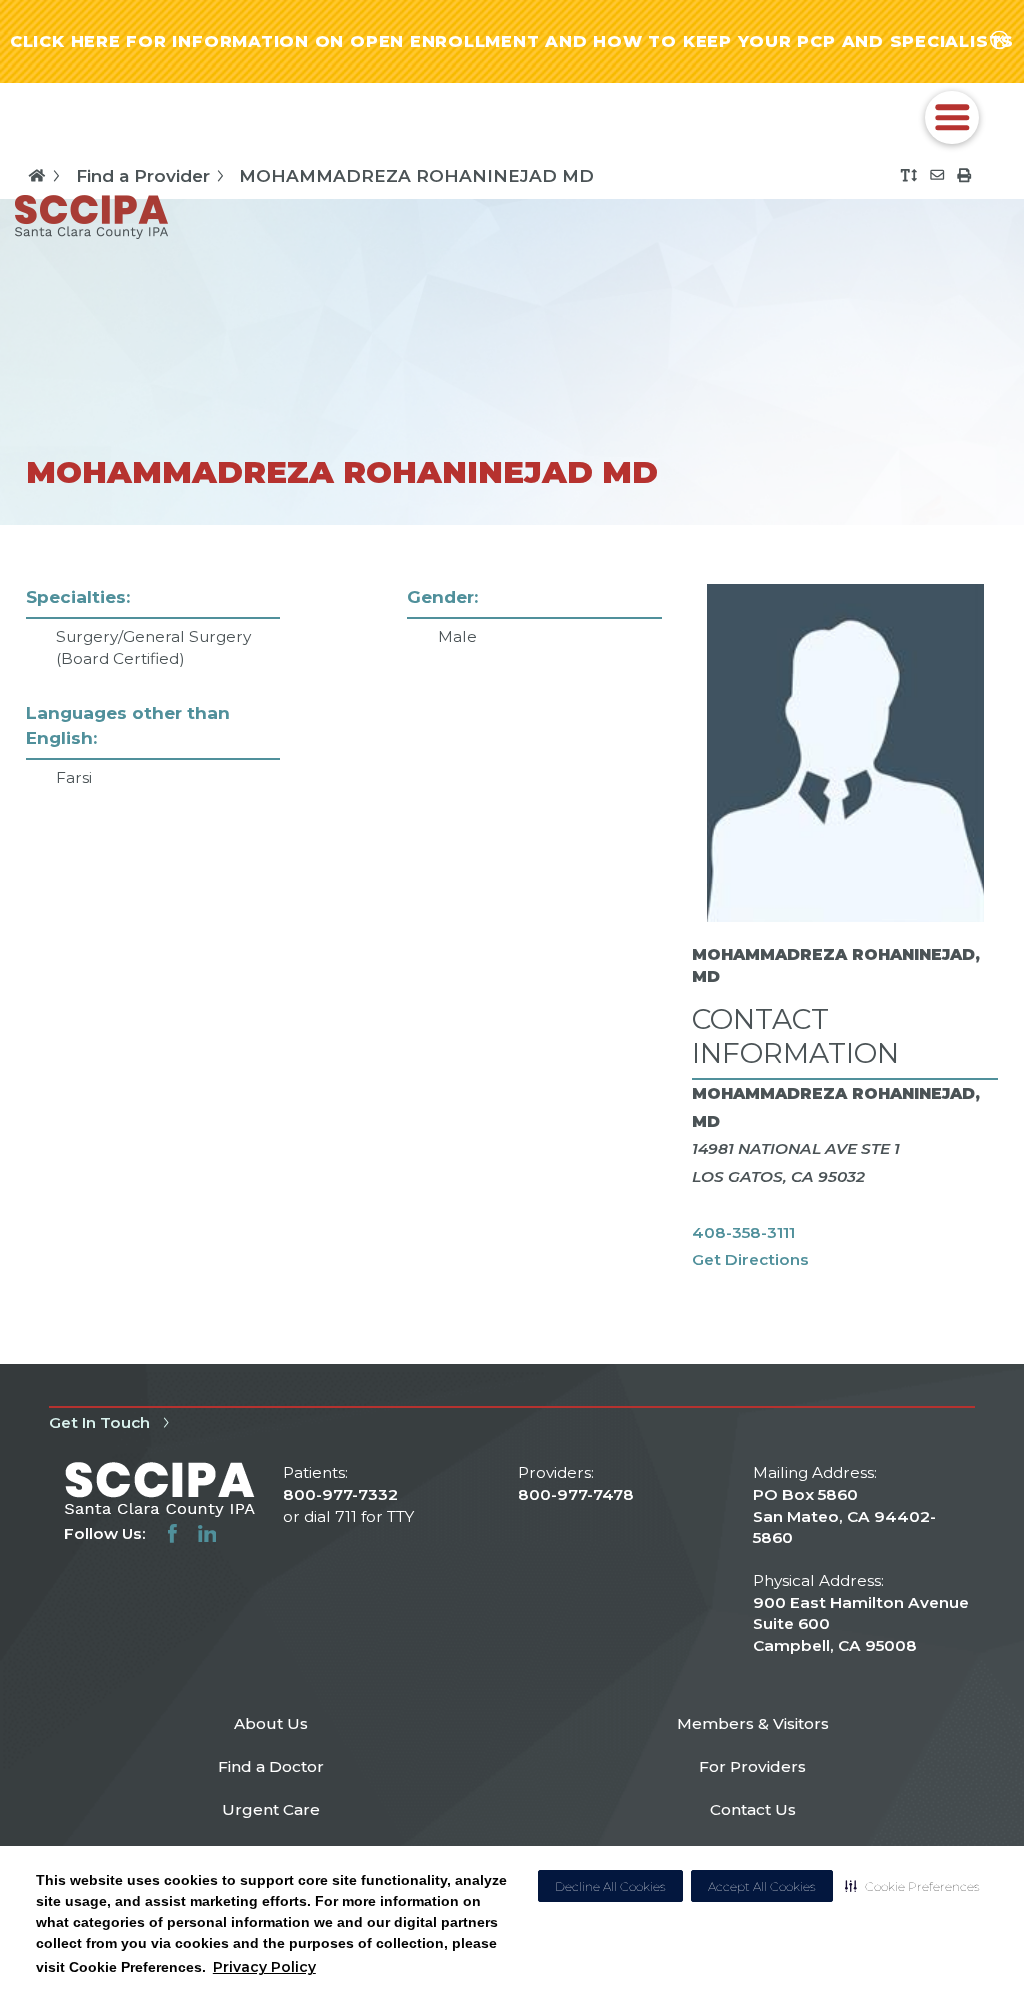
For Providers (752, 1766)
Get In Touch (99, 1422)
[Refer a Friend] (937, 175)
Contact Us (753, 1809)
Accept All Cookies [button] (762, 1886)
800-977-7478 (576, 1494)
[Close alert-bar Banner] (999, 41)
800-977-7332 (340, 1494)
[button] (912, 1886)
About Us (271, 1723)
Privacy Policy (264, 1967)
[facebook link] (172, 1533)
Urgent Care (271, 1809)
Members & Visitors (753, 1723)
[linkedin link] (207, 1533)
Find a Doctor (271, 1766)
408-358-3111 (743, 1232)
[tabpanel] (512, 944)
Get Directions (750, 1259)
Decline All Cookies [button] (610, 1886)
